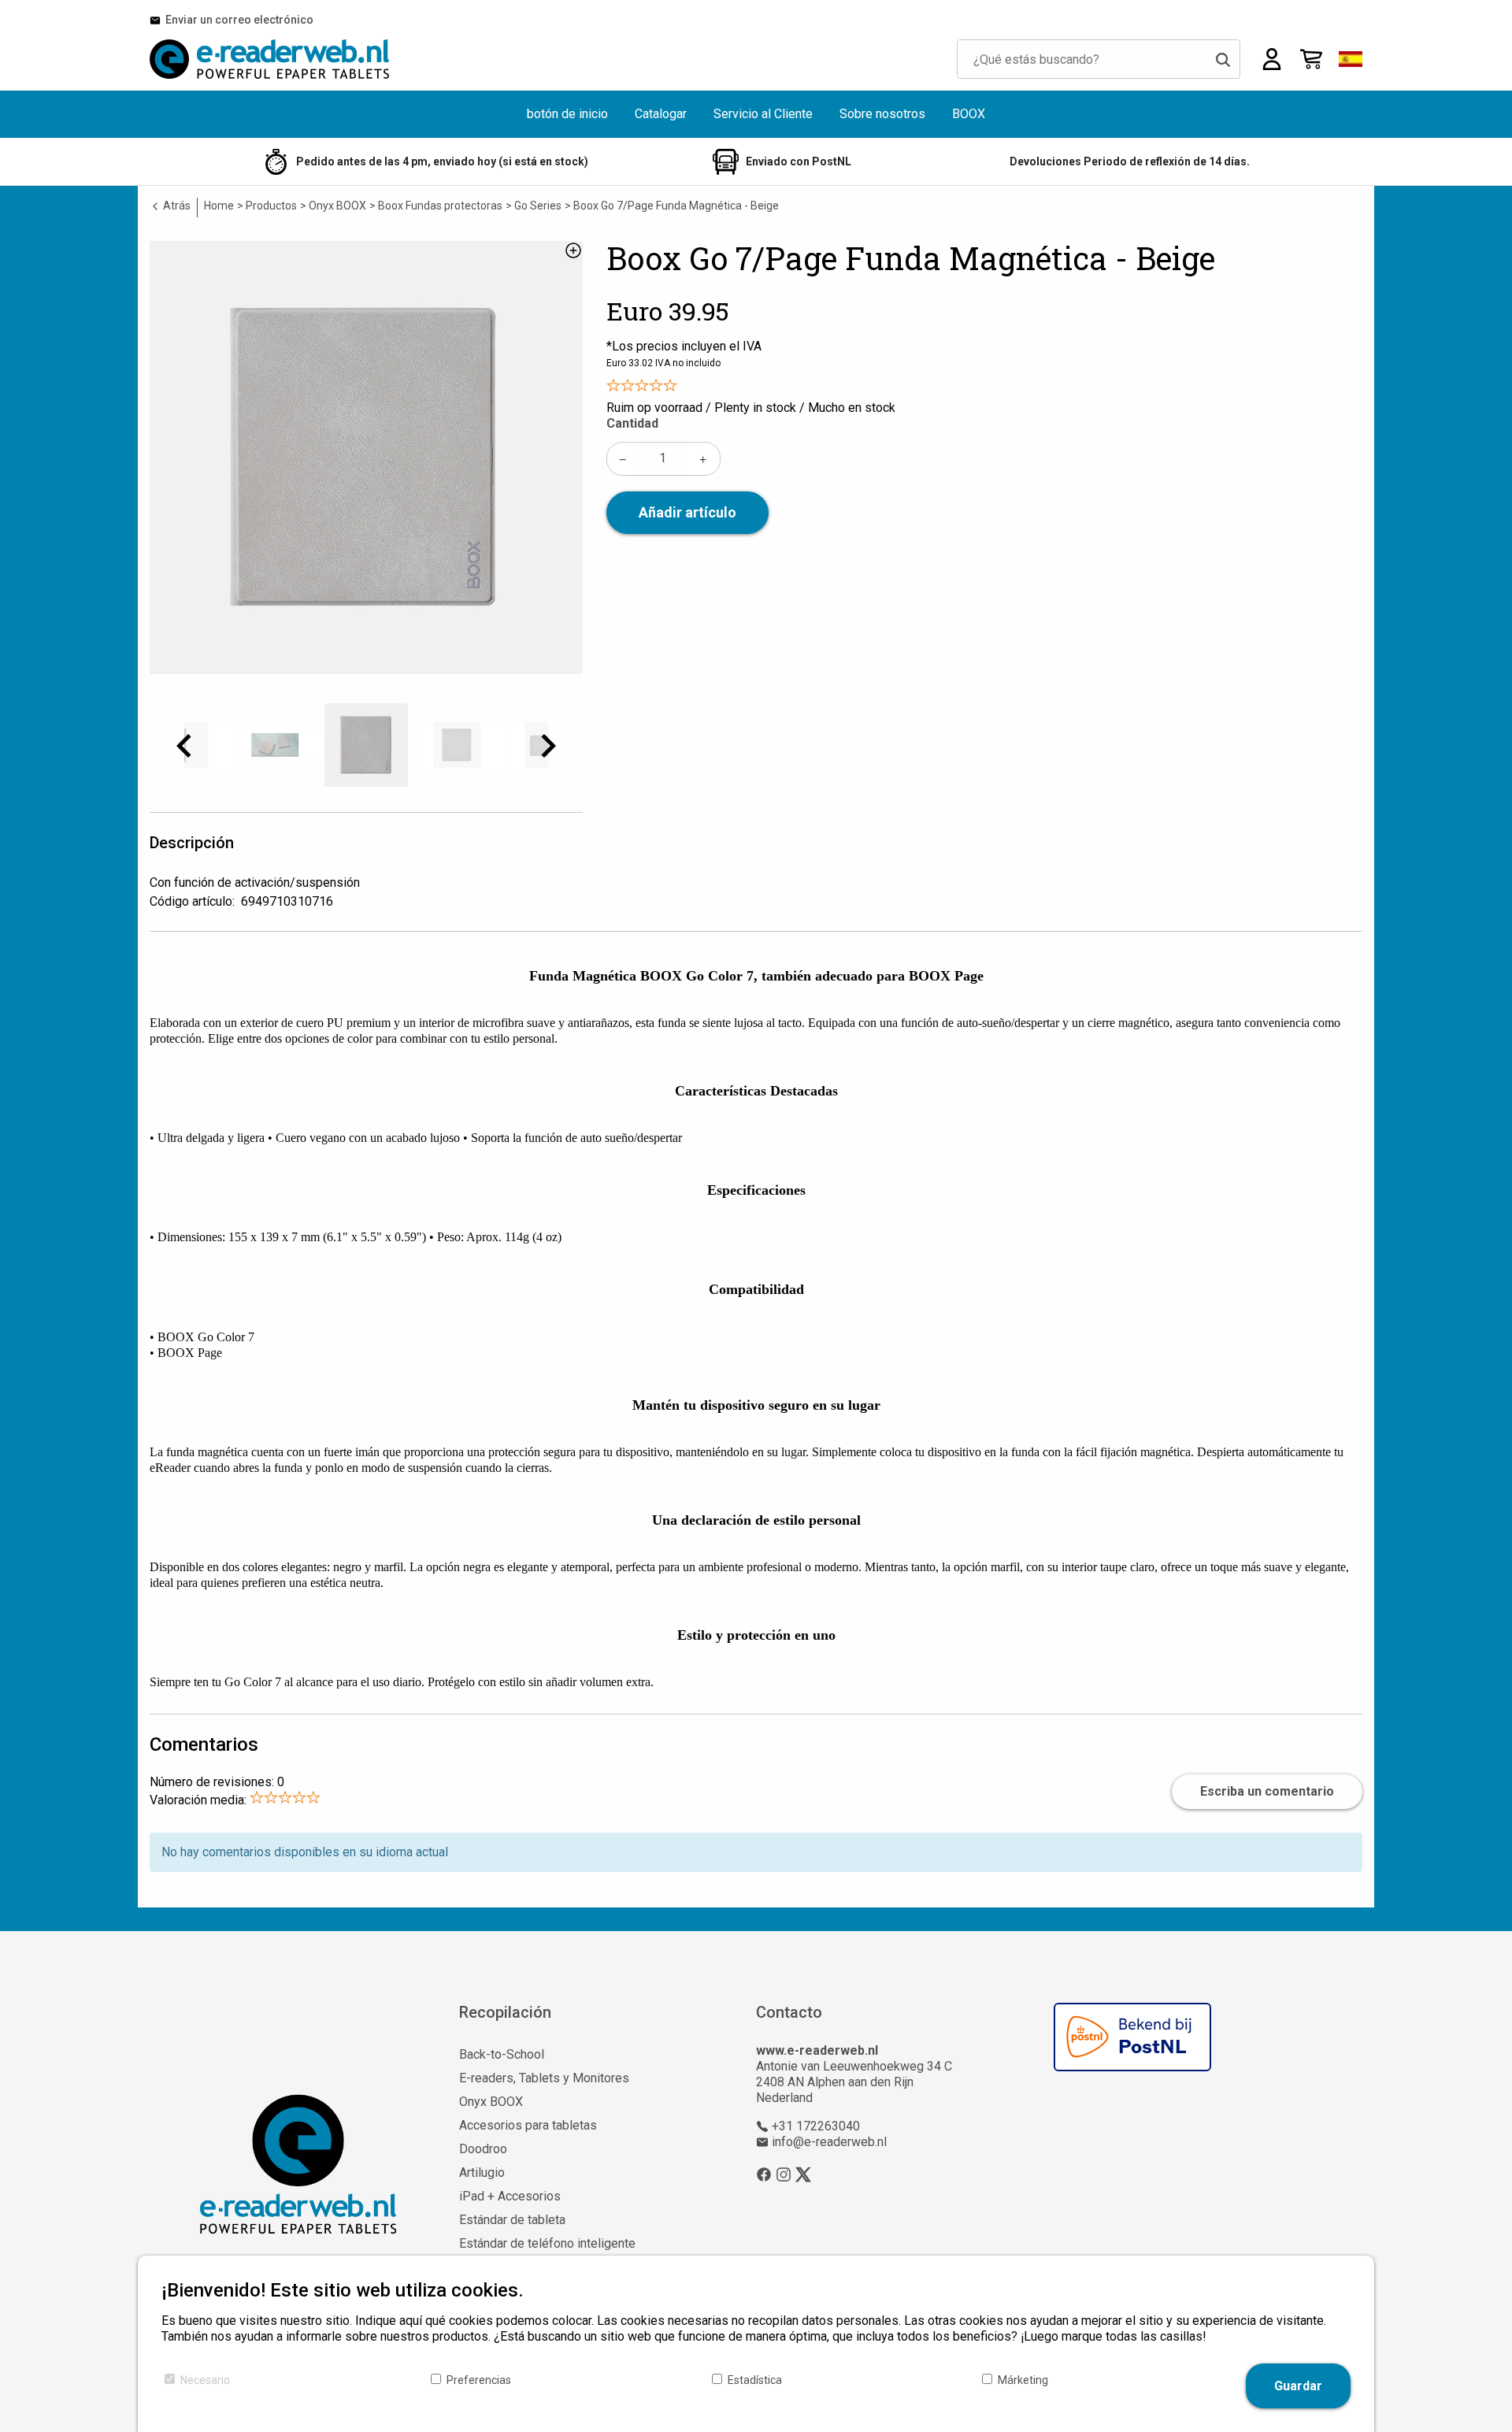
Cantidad (632, 423)
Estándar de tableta (512, 2220)
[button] (1351, 59)
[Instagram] (784, 2174)
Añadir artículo (687, 512)
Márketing (1023, 2380)
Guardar (1298, 2386)
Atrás (176, 206)
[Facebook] (764, 2174)
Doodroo (483, 2149)
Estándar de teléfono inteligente (547, 2243)
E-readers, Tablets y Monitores (544, 2078)
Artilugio (482, 2172)
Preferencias (479, 2380)
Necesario (205, 2380)
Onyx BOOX (491, 2102)
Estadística (755, 2380)
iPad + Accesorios (510, 2196)
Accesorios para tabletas (528, 2125)
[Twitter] (803, 2174)
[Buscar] (1223, 59)
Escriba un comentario (1267, 1791)
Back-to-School (502, 2054)
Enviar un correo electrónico (237, 20)
